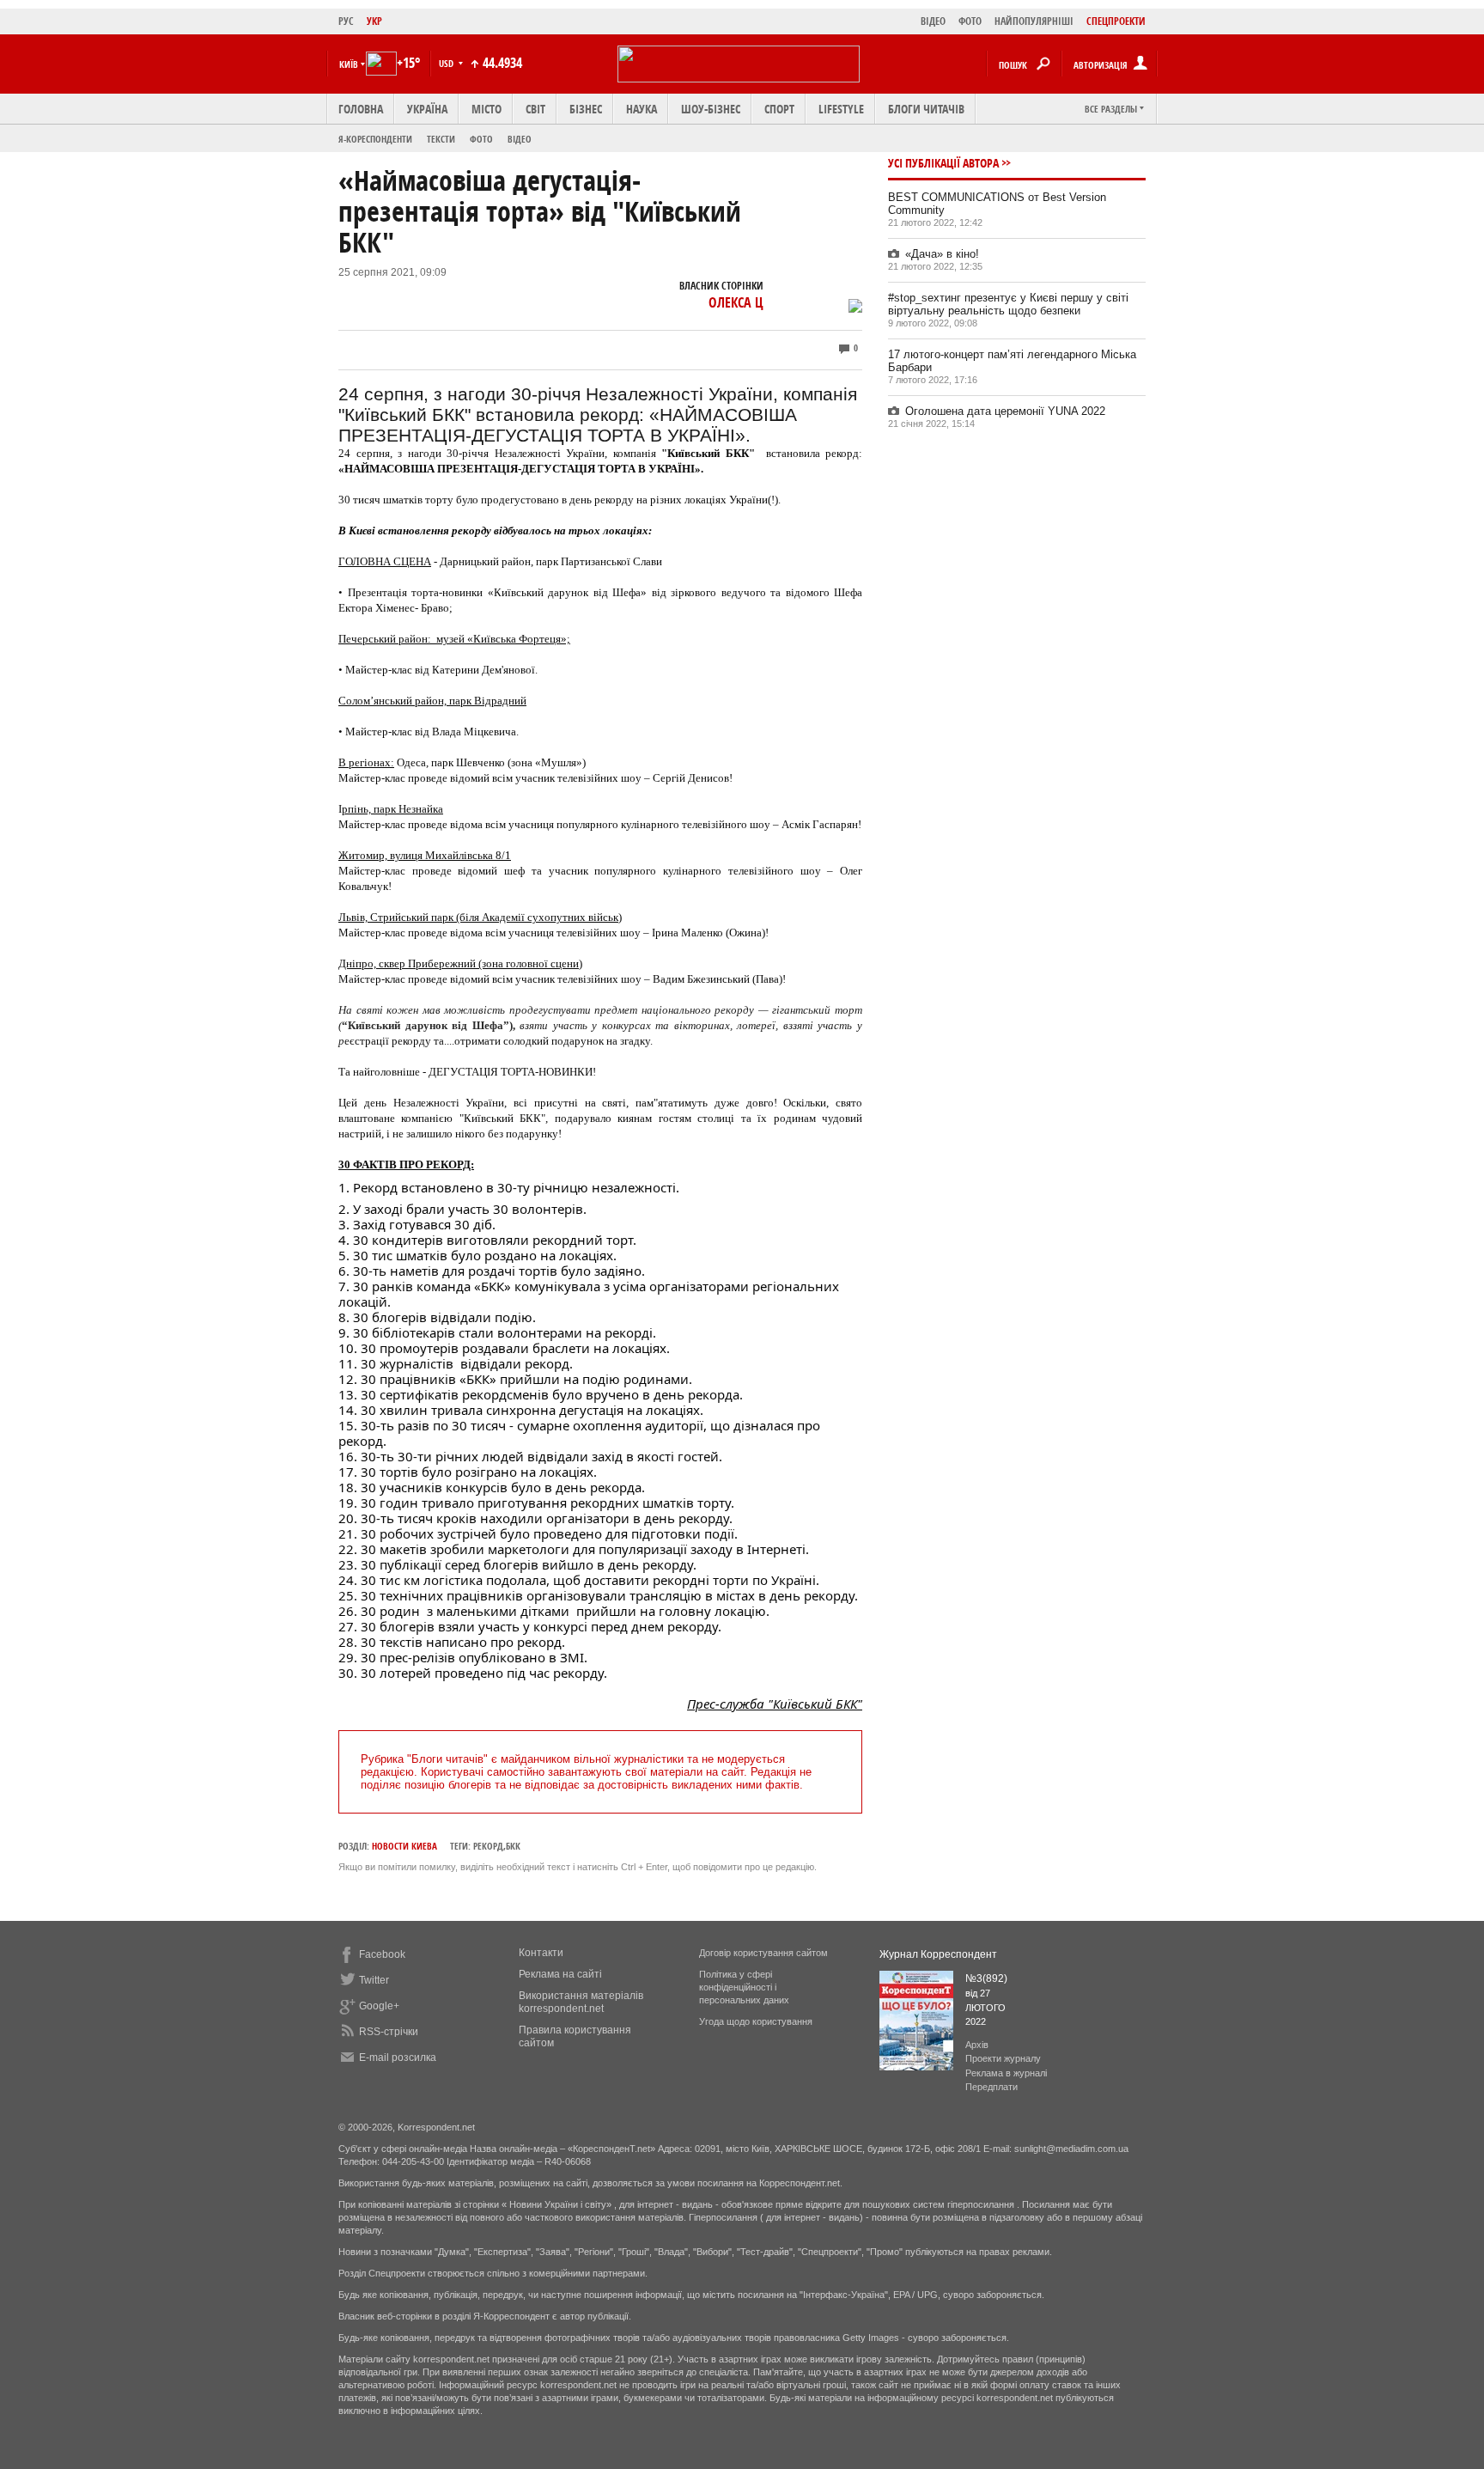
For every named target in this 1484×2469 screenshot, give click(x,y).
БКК (513, 1846)
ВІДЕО (933, 21)
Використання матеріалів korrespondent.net (581, 2002)
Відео (520, 139)
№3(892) (986, 1978)
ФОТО (970, 21)
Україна (427, 109)
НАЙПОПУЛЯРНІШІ (1034, 21)
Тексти (441, 139)
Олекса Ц (736, 302)
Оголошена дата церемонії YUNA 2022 (1005, 411)
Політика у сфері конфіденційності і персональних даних (744, 1987)
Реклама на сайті (560, 1974)
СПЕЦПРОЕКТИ (1116, 21)
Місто (487, 109)
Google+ (379, 2006)
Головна (361, 109)
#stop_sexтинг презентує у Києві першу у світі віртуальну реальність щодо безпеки (1008, 304)
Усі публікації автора (943, 163)
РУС (346, 21)
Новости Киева (404, 1846)
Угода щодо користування (756, 2021)
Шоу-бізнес (711, 109)
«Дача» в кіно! (942, 254)
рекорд (488, 1846)
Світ (535, 109)
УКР (374, 21)
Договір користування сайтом (763, 1953)
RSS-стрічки (389, 2032)
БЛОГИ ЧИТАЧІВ (926, 109)
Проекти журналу (1003, 2058)
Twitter (374, 1980)
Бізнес (586, 109)
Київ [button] (349, 64)
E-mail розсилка (398, 2057)
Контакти (541, 1953)
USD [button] (447, 63)
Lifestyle (841, 109)
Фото (481, 139)
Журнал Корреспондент (938, 1954)
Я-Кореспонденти (375, 139)
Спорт (779, 109)
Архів (977, 2045)
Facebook (382, 1954)
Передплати (991, 2087)
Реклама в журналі (1006, 2073)
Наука (642, 109)
